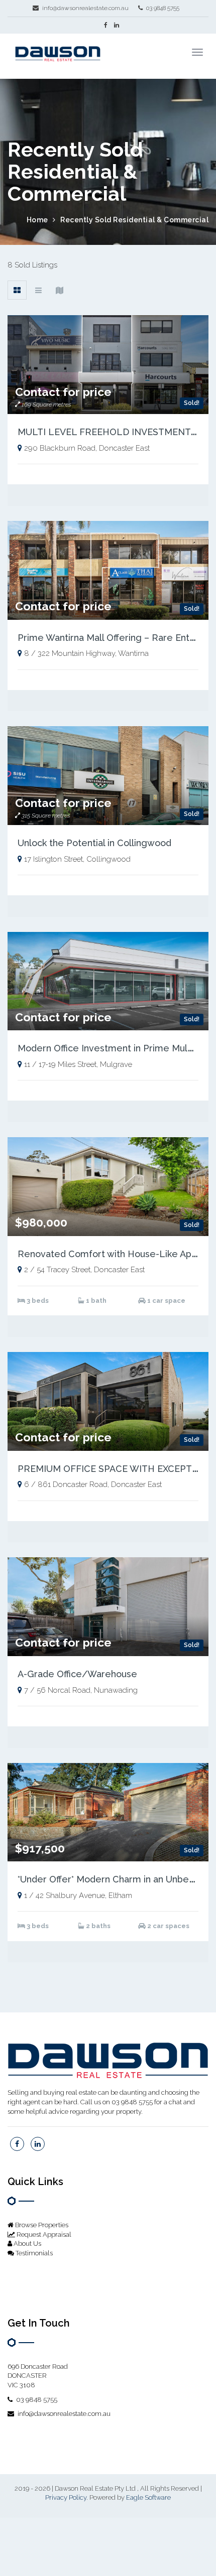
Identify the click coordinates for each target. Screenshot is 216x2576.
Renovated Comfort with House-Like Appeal (114, 1254)
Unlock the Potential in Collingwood (94, 843)
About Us (27, 2244)
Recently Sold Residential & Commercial (134, 220)
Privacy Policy (66, 2497)
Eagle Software (148, 2497)
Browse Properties (41, 2225)
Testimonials (33, 2253)
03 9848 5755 (162, 8)
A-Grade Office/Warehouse (77, 1674)
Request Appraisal (43, 2234)
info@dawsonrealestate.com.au (85, 8)
